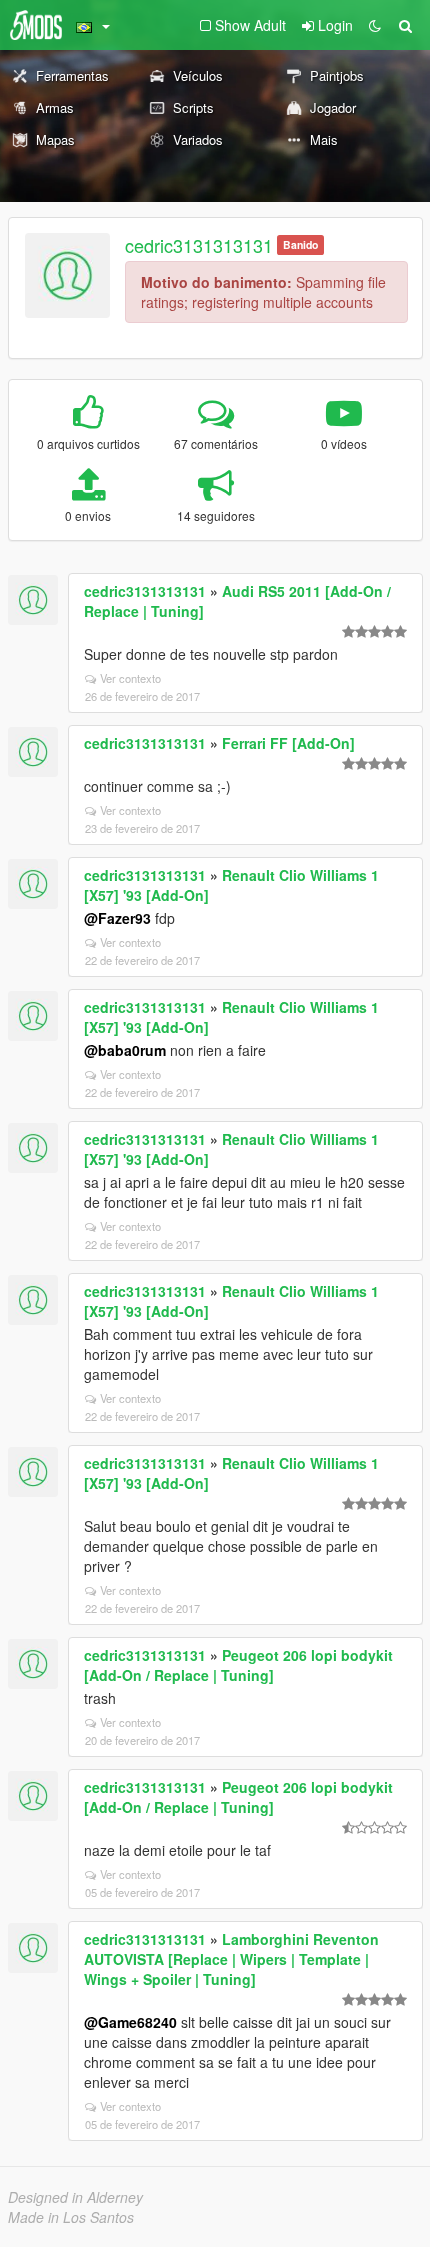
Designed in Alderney (75, 2197)
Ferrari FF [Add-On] (288, 743)
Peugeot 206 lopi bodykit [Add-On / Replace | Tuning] (238, 1665)
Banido (300, 244)
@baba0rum (125, 1050)
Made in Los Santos (71, 2217)
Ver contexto (130, 678)
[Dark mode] (375, 25)
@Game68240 (130, 2022)
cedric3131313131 (199, 245)
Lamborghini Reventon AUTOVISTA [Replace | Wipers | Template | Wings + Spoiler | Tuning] (231, 1959)
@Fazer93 (117, 918)
